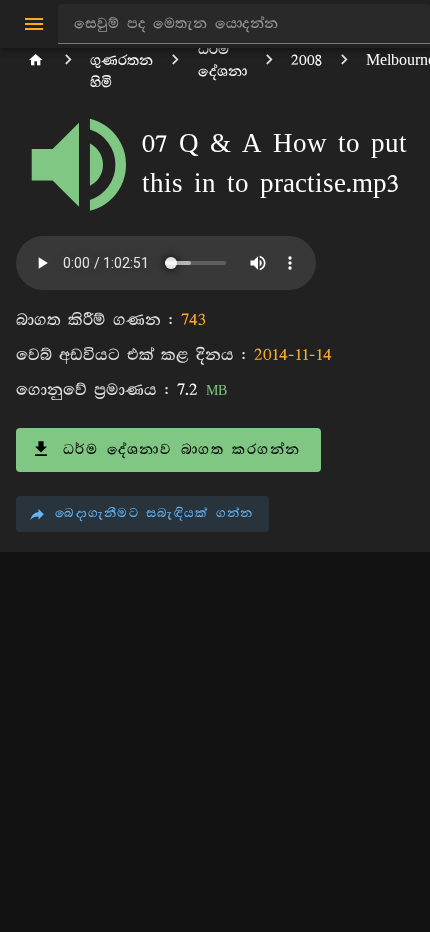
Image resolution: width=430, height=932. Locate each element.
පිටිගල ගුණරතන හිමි (121, 60)
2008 (306, 60)
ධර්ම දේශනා (222, 60)
